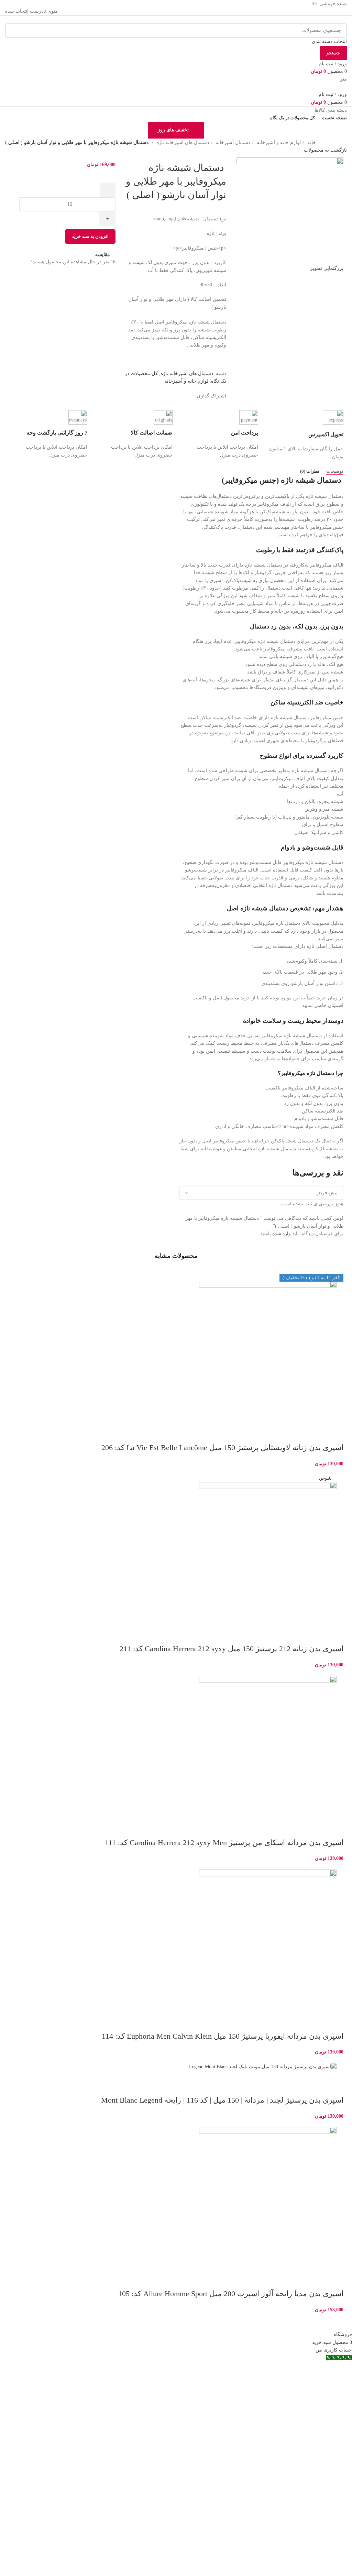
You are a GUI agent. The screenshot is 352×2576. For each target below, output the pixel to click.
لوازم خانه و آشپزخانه (278, 142)
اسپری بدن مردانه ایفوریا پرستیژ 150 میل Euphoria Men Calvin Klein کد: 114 (223, 2036)
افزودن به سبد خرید (90, 236)
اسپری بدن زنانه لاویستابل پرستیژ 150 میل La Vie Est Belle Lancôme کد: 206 (222, 1448)
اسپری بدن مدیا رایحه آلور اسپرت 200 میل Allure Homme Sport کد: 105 (231, 2294)
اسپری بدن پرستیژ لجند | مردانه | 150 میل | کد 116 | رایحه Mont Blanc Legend (222, 2100)
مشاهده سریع (316, 1434)
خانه (311, 142)
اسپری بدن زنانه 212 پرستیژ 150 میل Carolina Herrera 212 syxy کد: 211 (232, 1649)
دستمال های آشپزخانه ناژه (182, 142)
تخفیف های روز (173, 130)
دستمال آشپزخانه (232, 142)
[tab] (335, 471)
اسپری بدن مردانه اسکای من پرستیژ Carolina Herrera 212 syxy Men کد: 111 (224, 1843)
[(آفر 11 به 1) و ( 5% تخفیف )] (176, 1745)
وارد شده (282, 1234)
